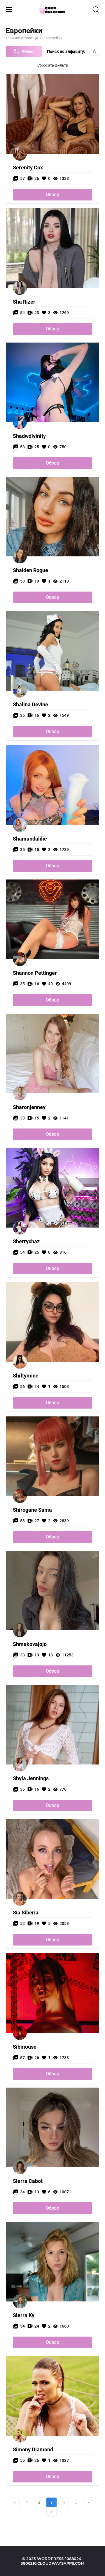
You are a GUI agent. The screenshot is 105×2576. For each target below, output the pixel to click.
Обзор (52, 195)
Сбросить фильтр (53, 65)
